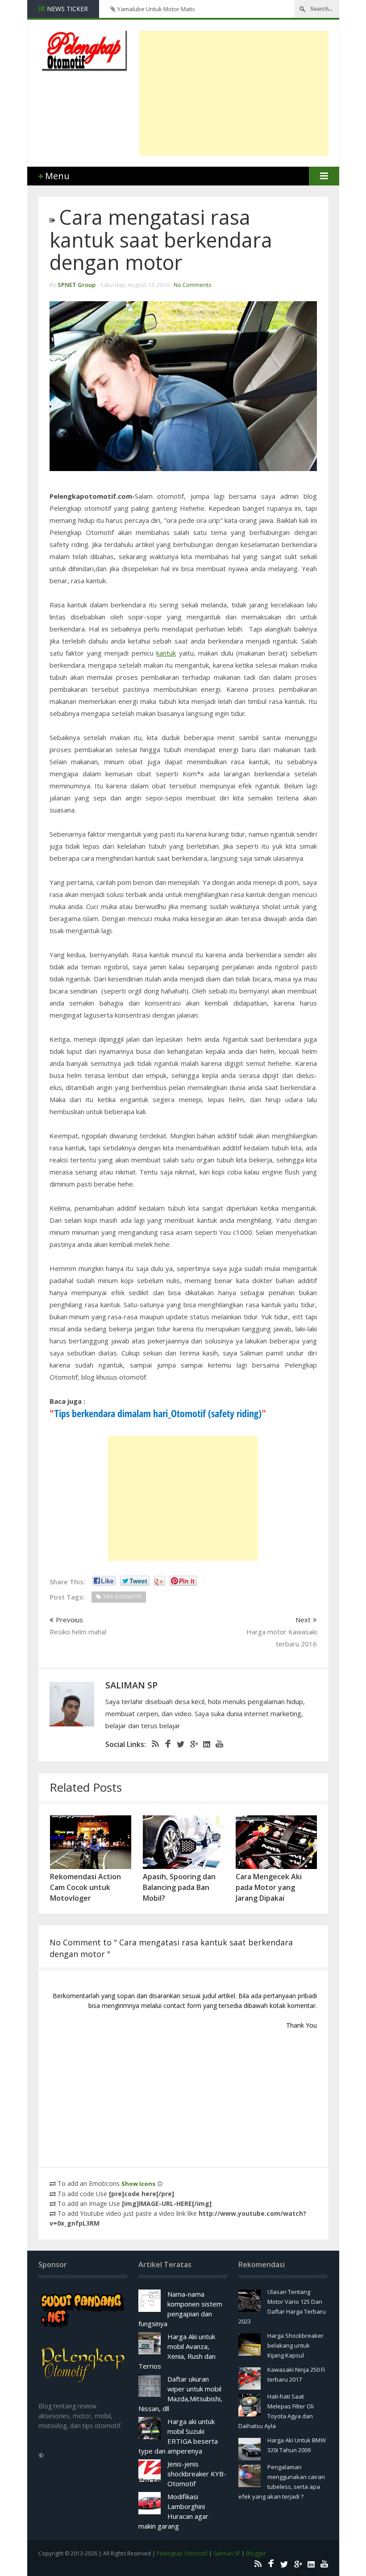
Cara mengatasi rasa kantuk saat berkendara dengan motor (161, 240)
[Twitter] (179, 1744)
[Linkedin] (205, 1744)
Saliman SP (227, 2553)
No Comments (193, 285)
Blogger (256, 2553)
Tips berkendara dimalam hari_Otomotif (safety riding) (158, 1413)
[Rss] (154, 1744)
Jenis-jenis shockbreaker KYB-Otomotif (197, 2474)
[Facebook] (166, 1744)
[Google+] (192, 1744)
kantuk (166, 653)
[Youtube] (218, 1744)
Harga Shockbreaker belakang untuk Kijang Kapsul (295, 2345)
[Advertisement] (253, 93)
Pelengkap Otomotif (182, 2553)
